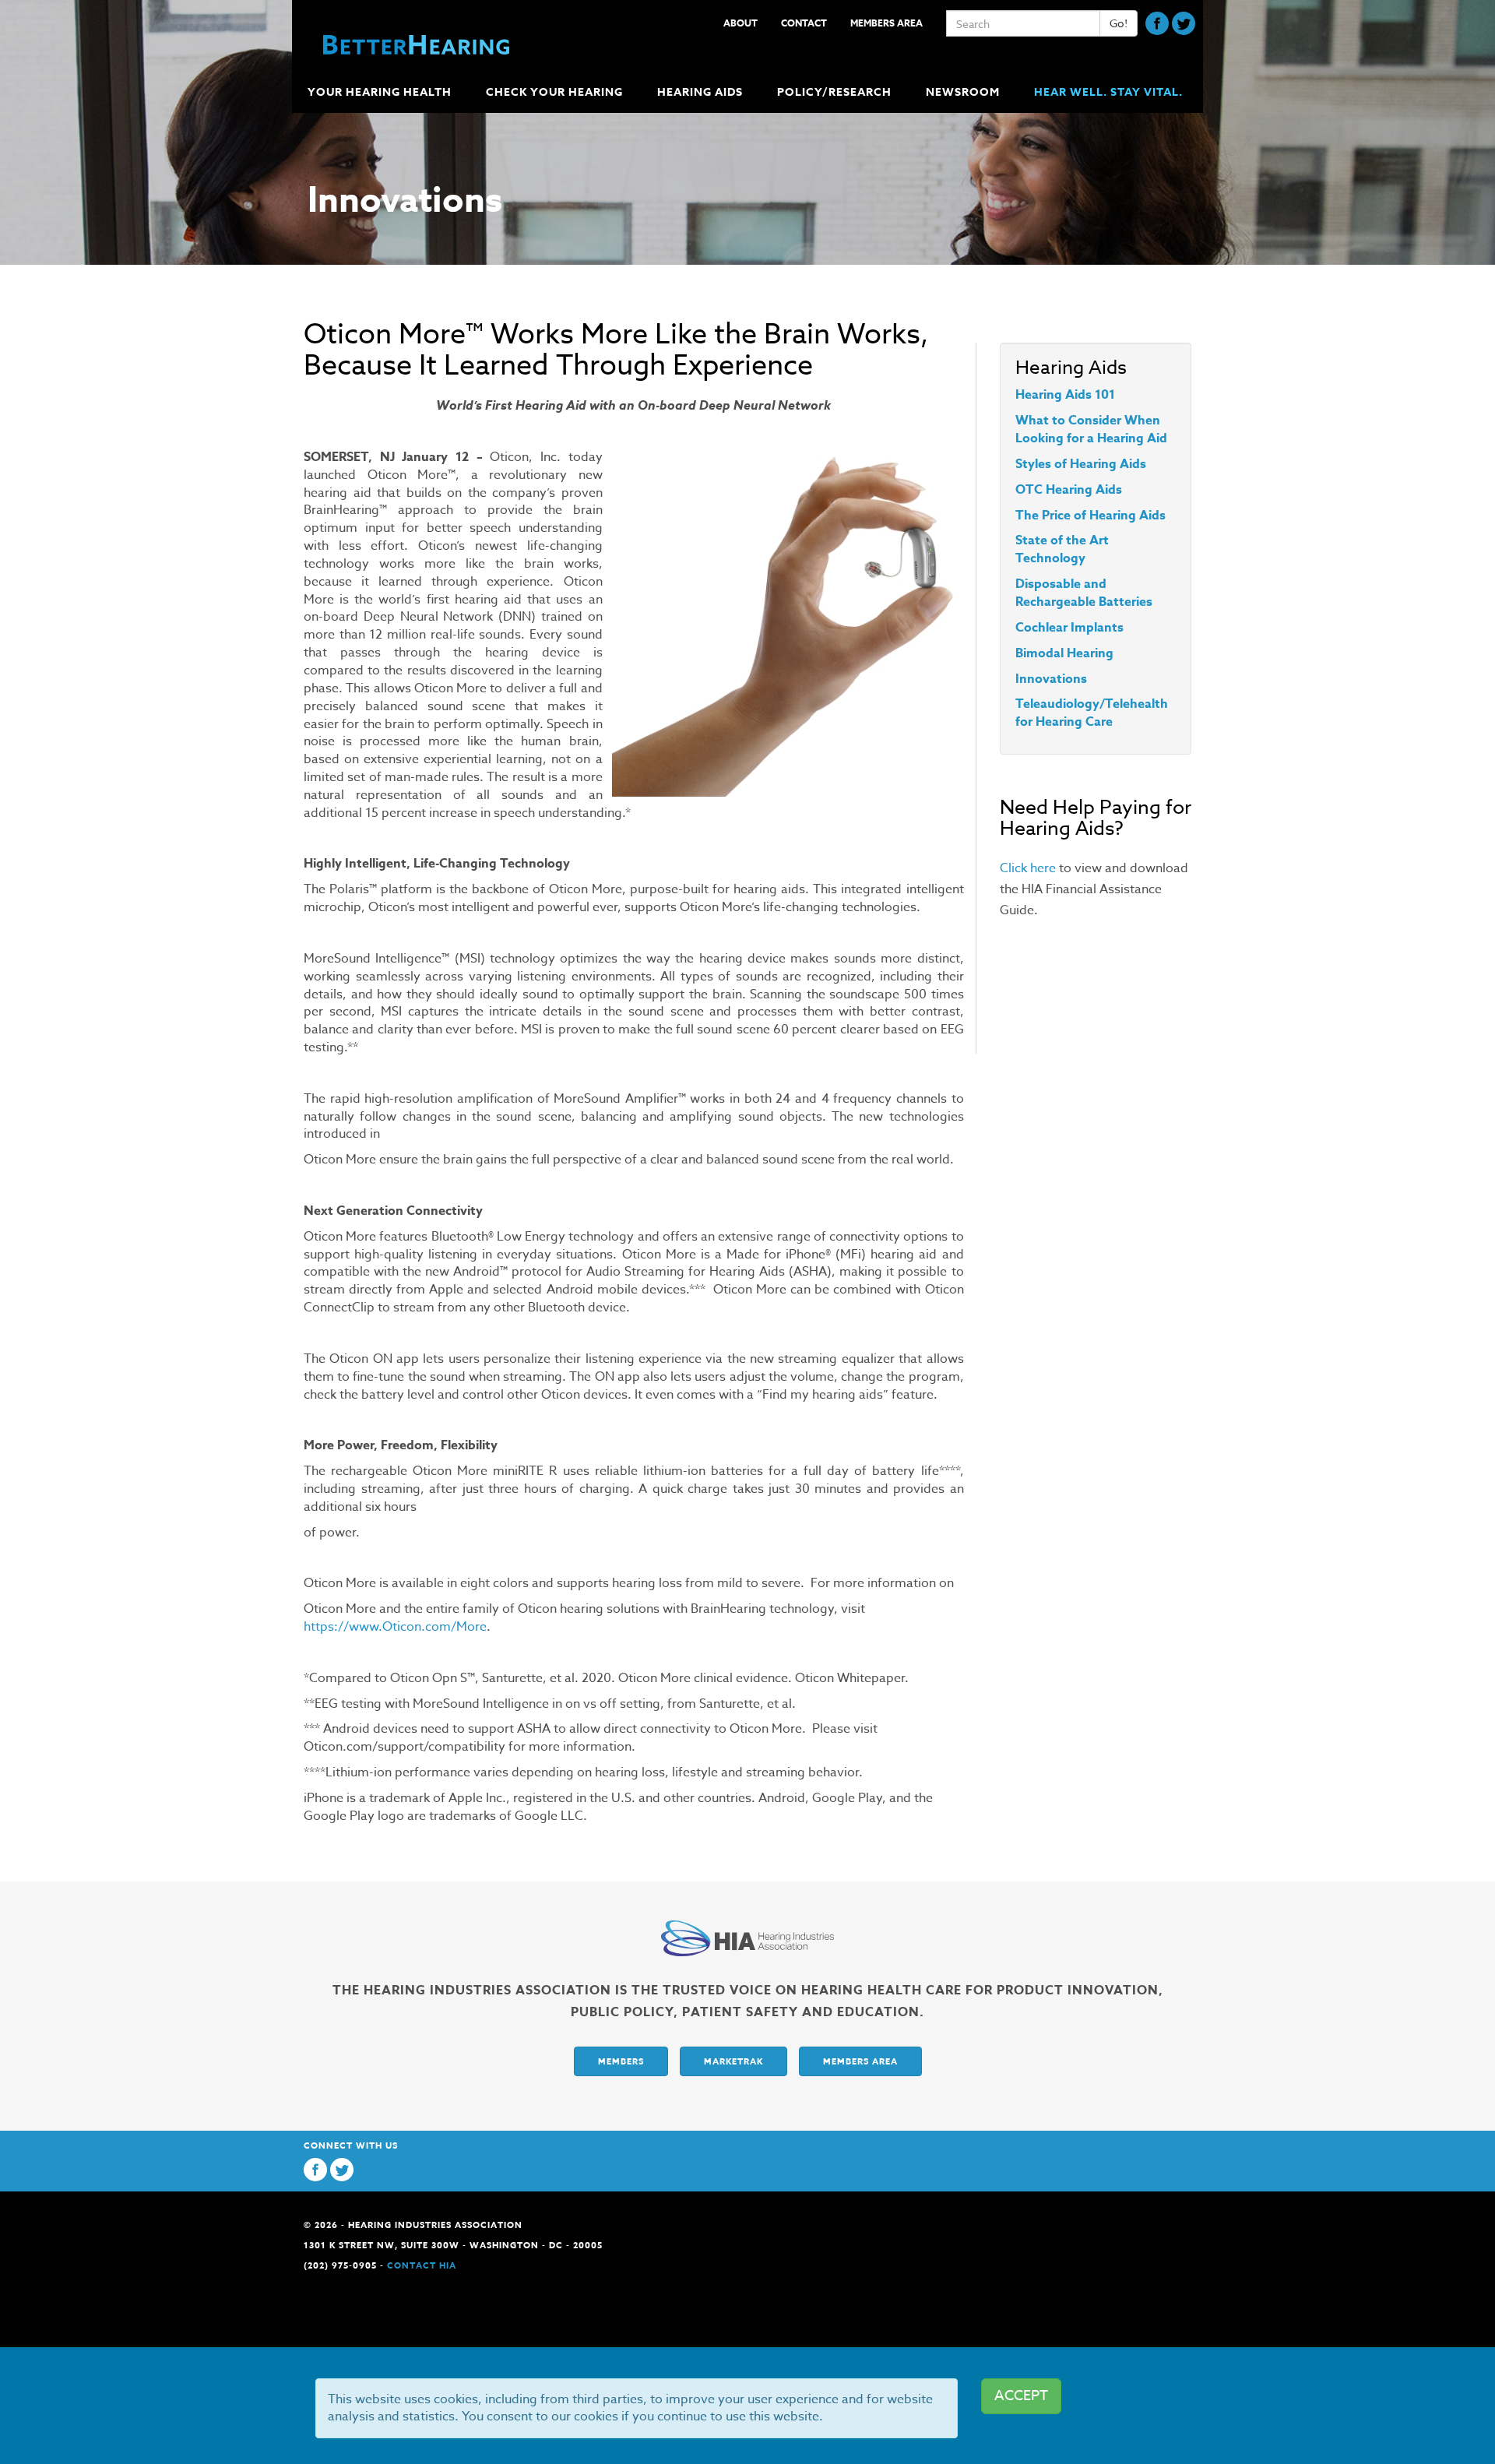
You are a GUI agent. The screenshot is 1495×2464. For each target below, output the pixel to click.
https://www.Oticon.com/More (395, 1627)
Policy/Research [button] (834, 92)
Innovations (1051, 679)
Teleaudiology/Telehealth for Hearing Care (1092, 713)
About (740, 23)
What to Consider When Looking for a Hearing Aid (1091, 429)
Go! (1119, 23)
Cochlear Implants (1069, 628)
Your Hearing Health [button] (380, 92)
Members (621, 2061)
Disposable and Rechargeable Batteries (1084, 593)
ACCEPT (1021, 2396)
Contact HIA (422, 2265)
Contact (804, 23)
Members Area (886, 23)
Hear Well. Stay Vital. (1108, 92)
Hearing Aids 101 (1065, 395)
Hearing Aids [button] (700, 92)
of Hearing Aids (1099, 464)
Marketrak (733, 2061)
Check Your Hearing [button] (554, 92)
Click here (1028, 868)
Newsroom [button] (963, 92)
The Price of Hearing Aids (1090, 516)
